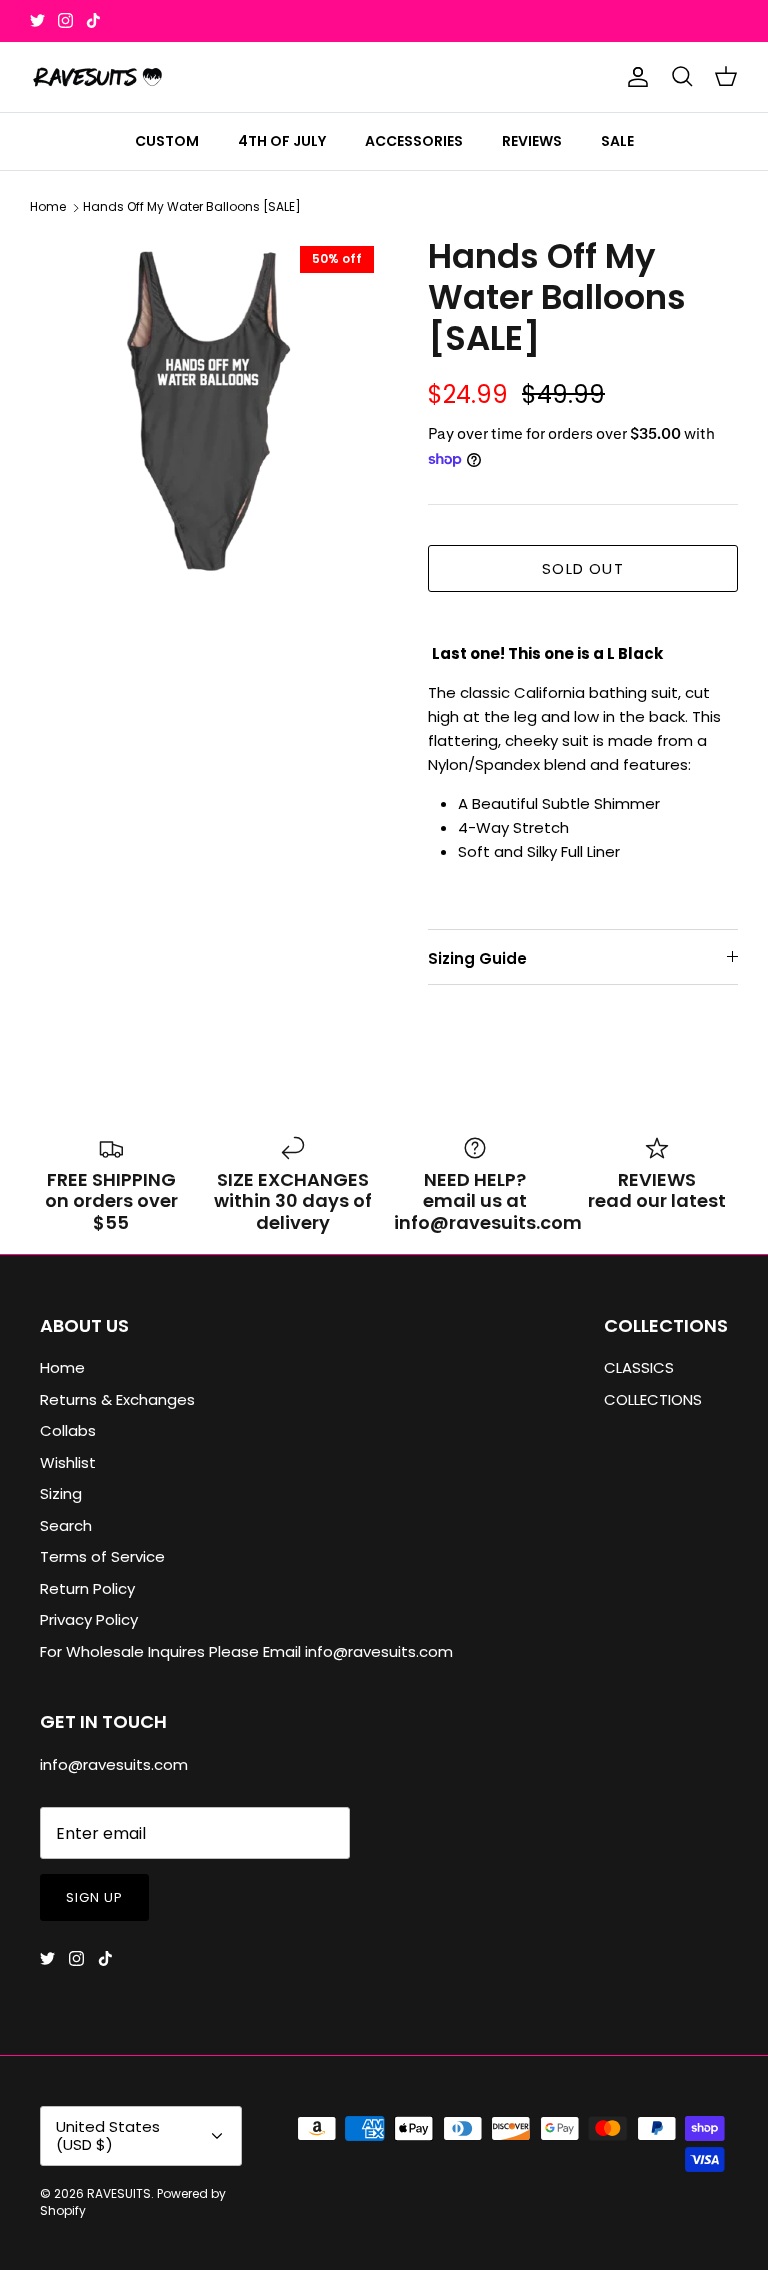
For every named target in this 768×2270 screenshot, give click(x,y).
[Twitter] (37, 20)
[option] (207, 413)
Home (48, 207)
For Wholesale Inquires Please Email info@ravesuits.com (246, 1651)
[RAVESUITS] (97, 77)
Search (66, 1525)
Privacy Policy (89, 1619)
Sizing (61, 1493)
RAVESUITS (119, 2193)
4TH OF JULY (282, 141)
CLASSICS (639, 1367)
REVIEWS (532, 141)
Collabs (68, 1430)
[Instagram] (65, 20)
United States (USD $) (108, 2135)
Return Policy (87, 1588)
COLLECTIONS (653, 1399)
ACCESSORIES (414, 141)
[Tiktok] (93, 20)
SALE (617, 141)
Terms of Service (102, 1556)
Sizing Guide (477, 958)
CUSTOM (167, 141)
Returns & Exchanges (117, 1399)
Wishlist (68, 1462)
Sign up (94, 1897)
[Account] (634, 77)
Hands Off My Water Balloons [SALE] (192, 207)
